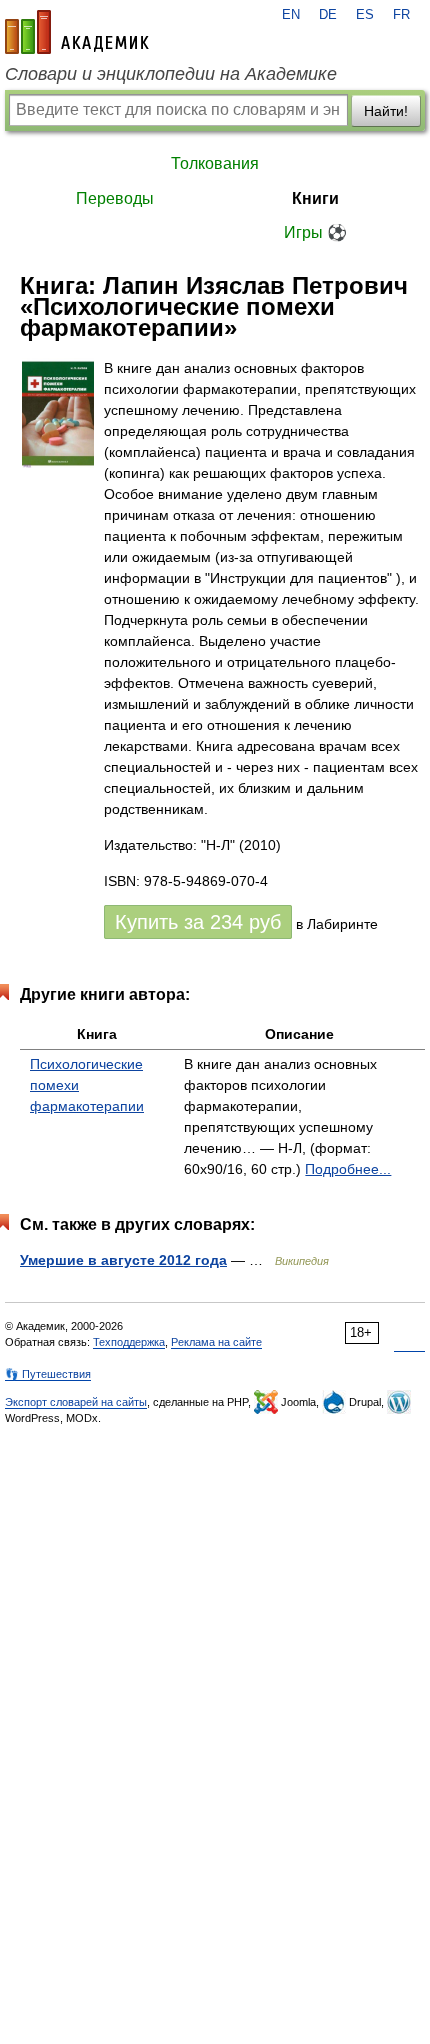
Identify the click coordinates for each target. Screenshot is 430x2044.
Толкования (215, 163)
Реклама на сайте (216, 1342)
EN (291, 15)
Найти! (386, 111)
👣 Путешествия (48, 1374)
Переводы (115, 198)
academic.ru (77, 32)
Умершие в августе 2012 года (123, 1260)
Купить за (198, 922)
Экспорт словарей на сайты (76, 1402)
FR (401, 15)
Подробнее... (348, 1169)
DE (328, 15)
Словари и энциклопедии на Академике (171, 74)
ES (365, 15)
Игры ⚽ (315, 232)
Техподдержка (129, 1342)
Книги (315, 198)
